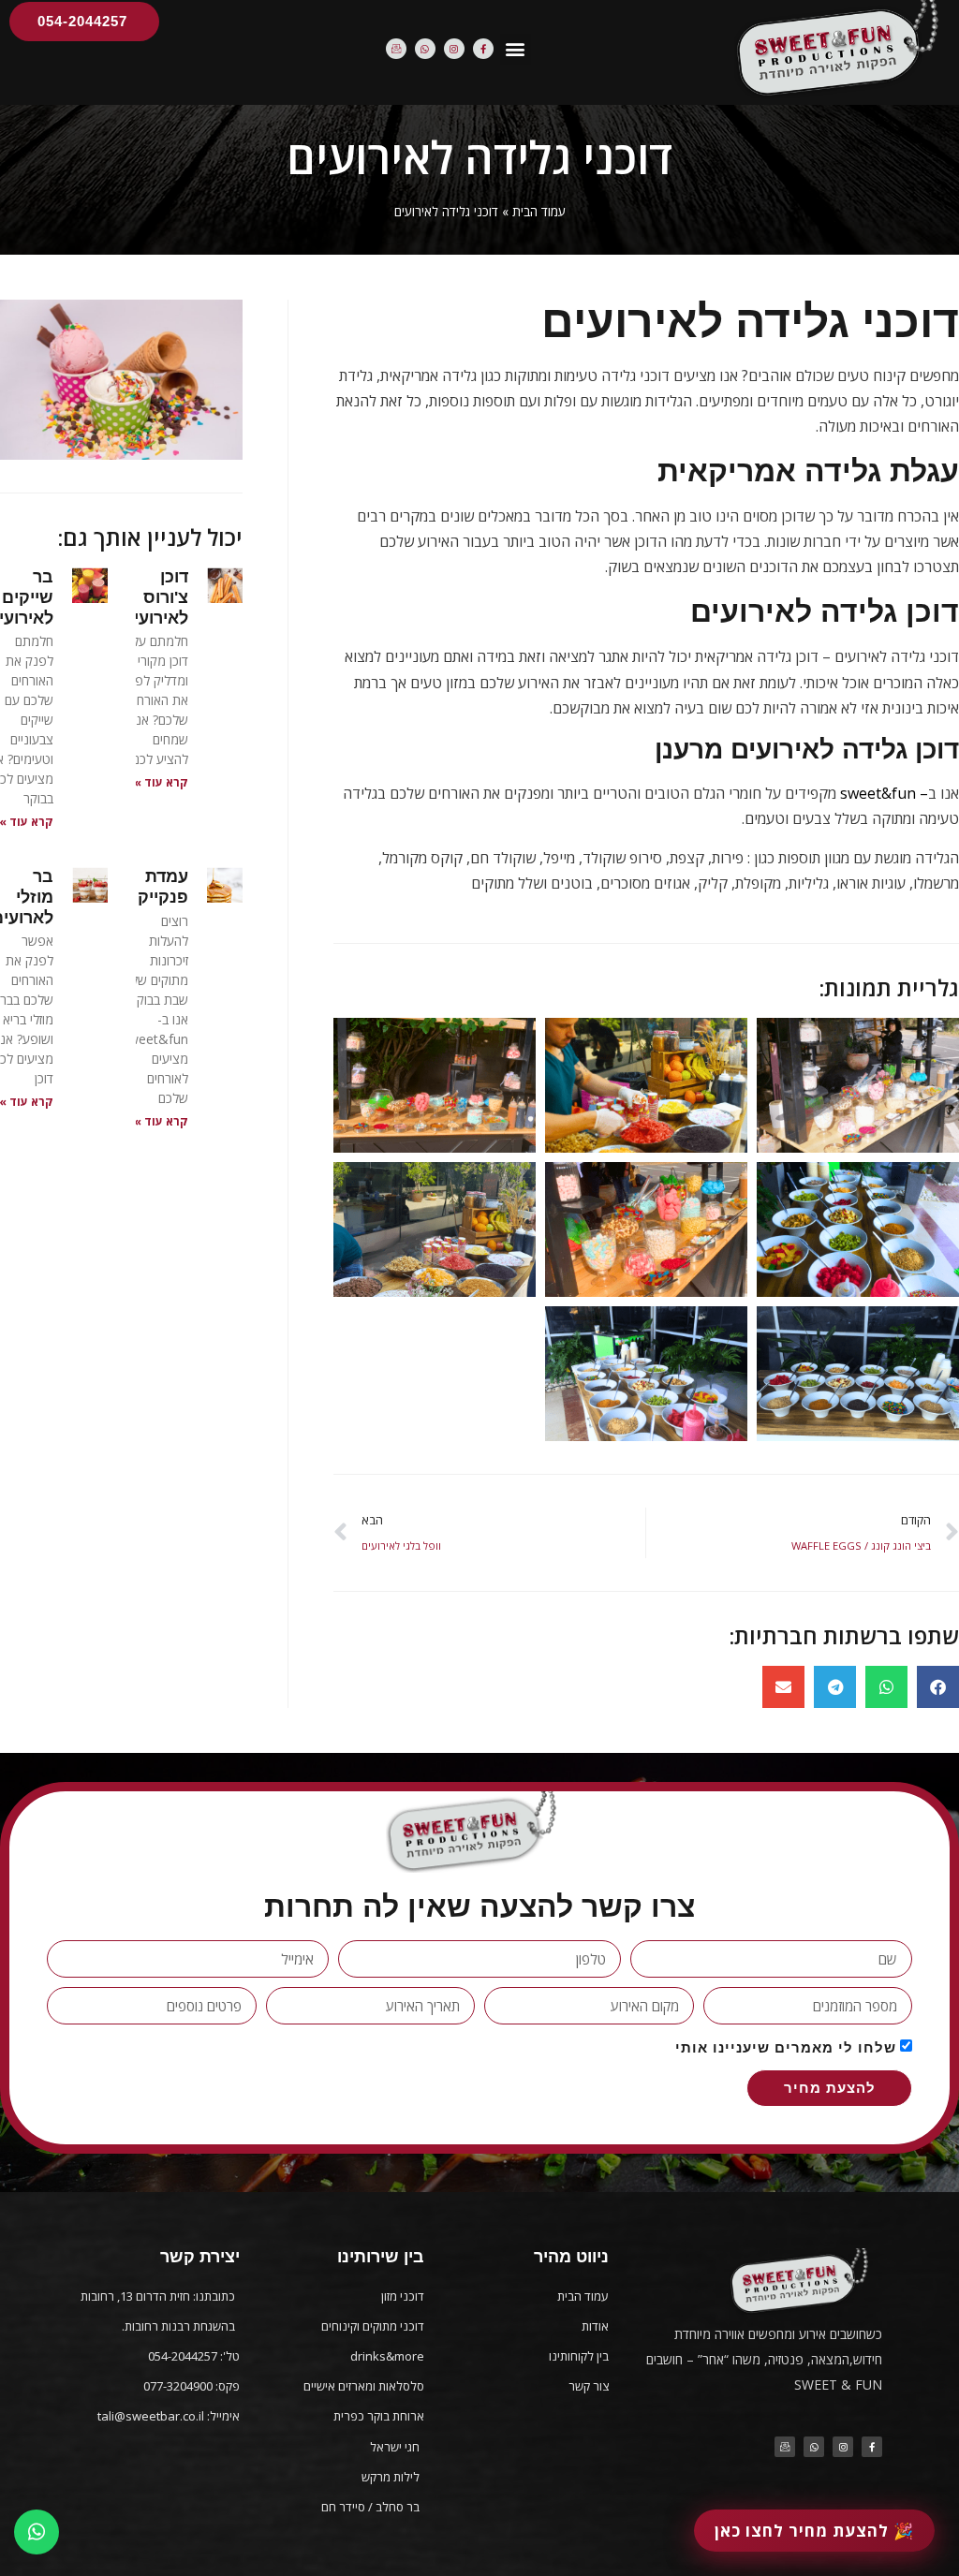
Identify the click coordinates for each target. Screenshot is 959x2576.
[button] (516, 49)
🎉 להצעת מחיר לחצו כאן (814, 2531)
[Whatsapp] (425, 49)
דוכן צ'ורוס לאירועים (155, 597)
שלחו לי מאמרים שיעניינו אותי (786, 2047)
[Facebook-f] (483, 49)
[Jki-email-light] (396, 49)
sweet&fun (878, 793)
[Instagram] (454, 49)
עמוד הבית (539, 211)
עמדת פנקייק (163, 887)
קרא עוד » (161, 782)
